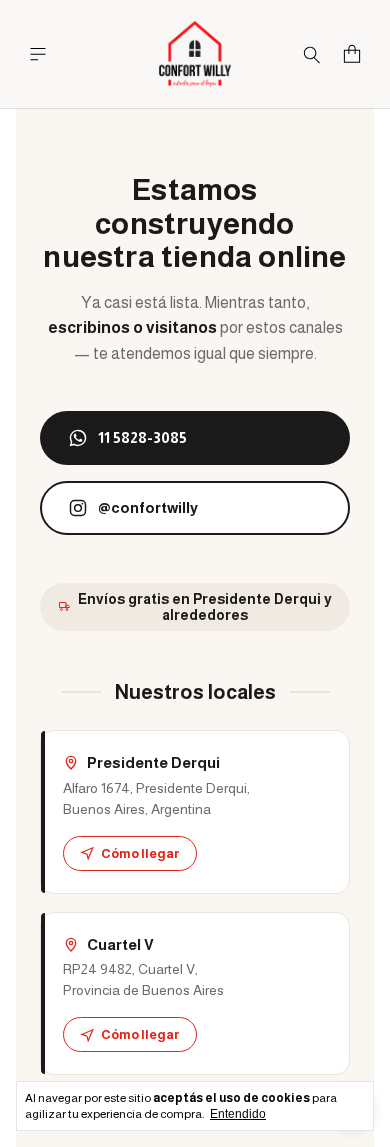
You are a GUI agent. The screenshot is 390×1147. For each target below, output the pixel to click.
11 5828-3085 (142, 437)
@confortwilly (148, 507)
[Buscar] (312, 54)
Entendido (238, 1114)
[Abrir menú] (38, 54)
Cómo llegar (140, 853)
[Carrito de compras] (352, 54)
